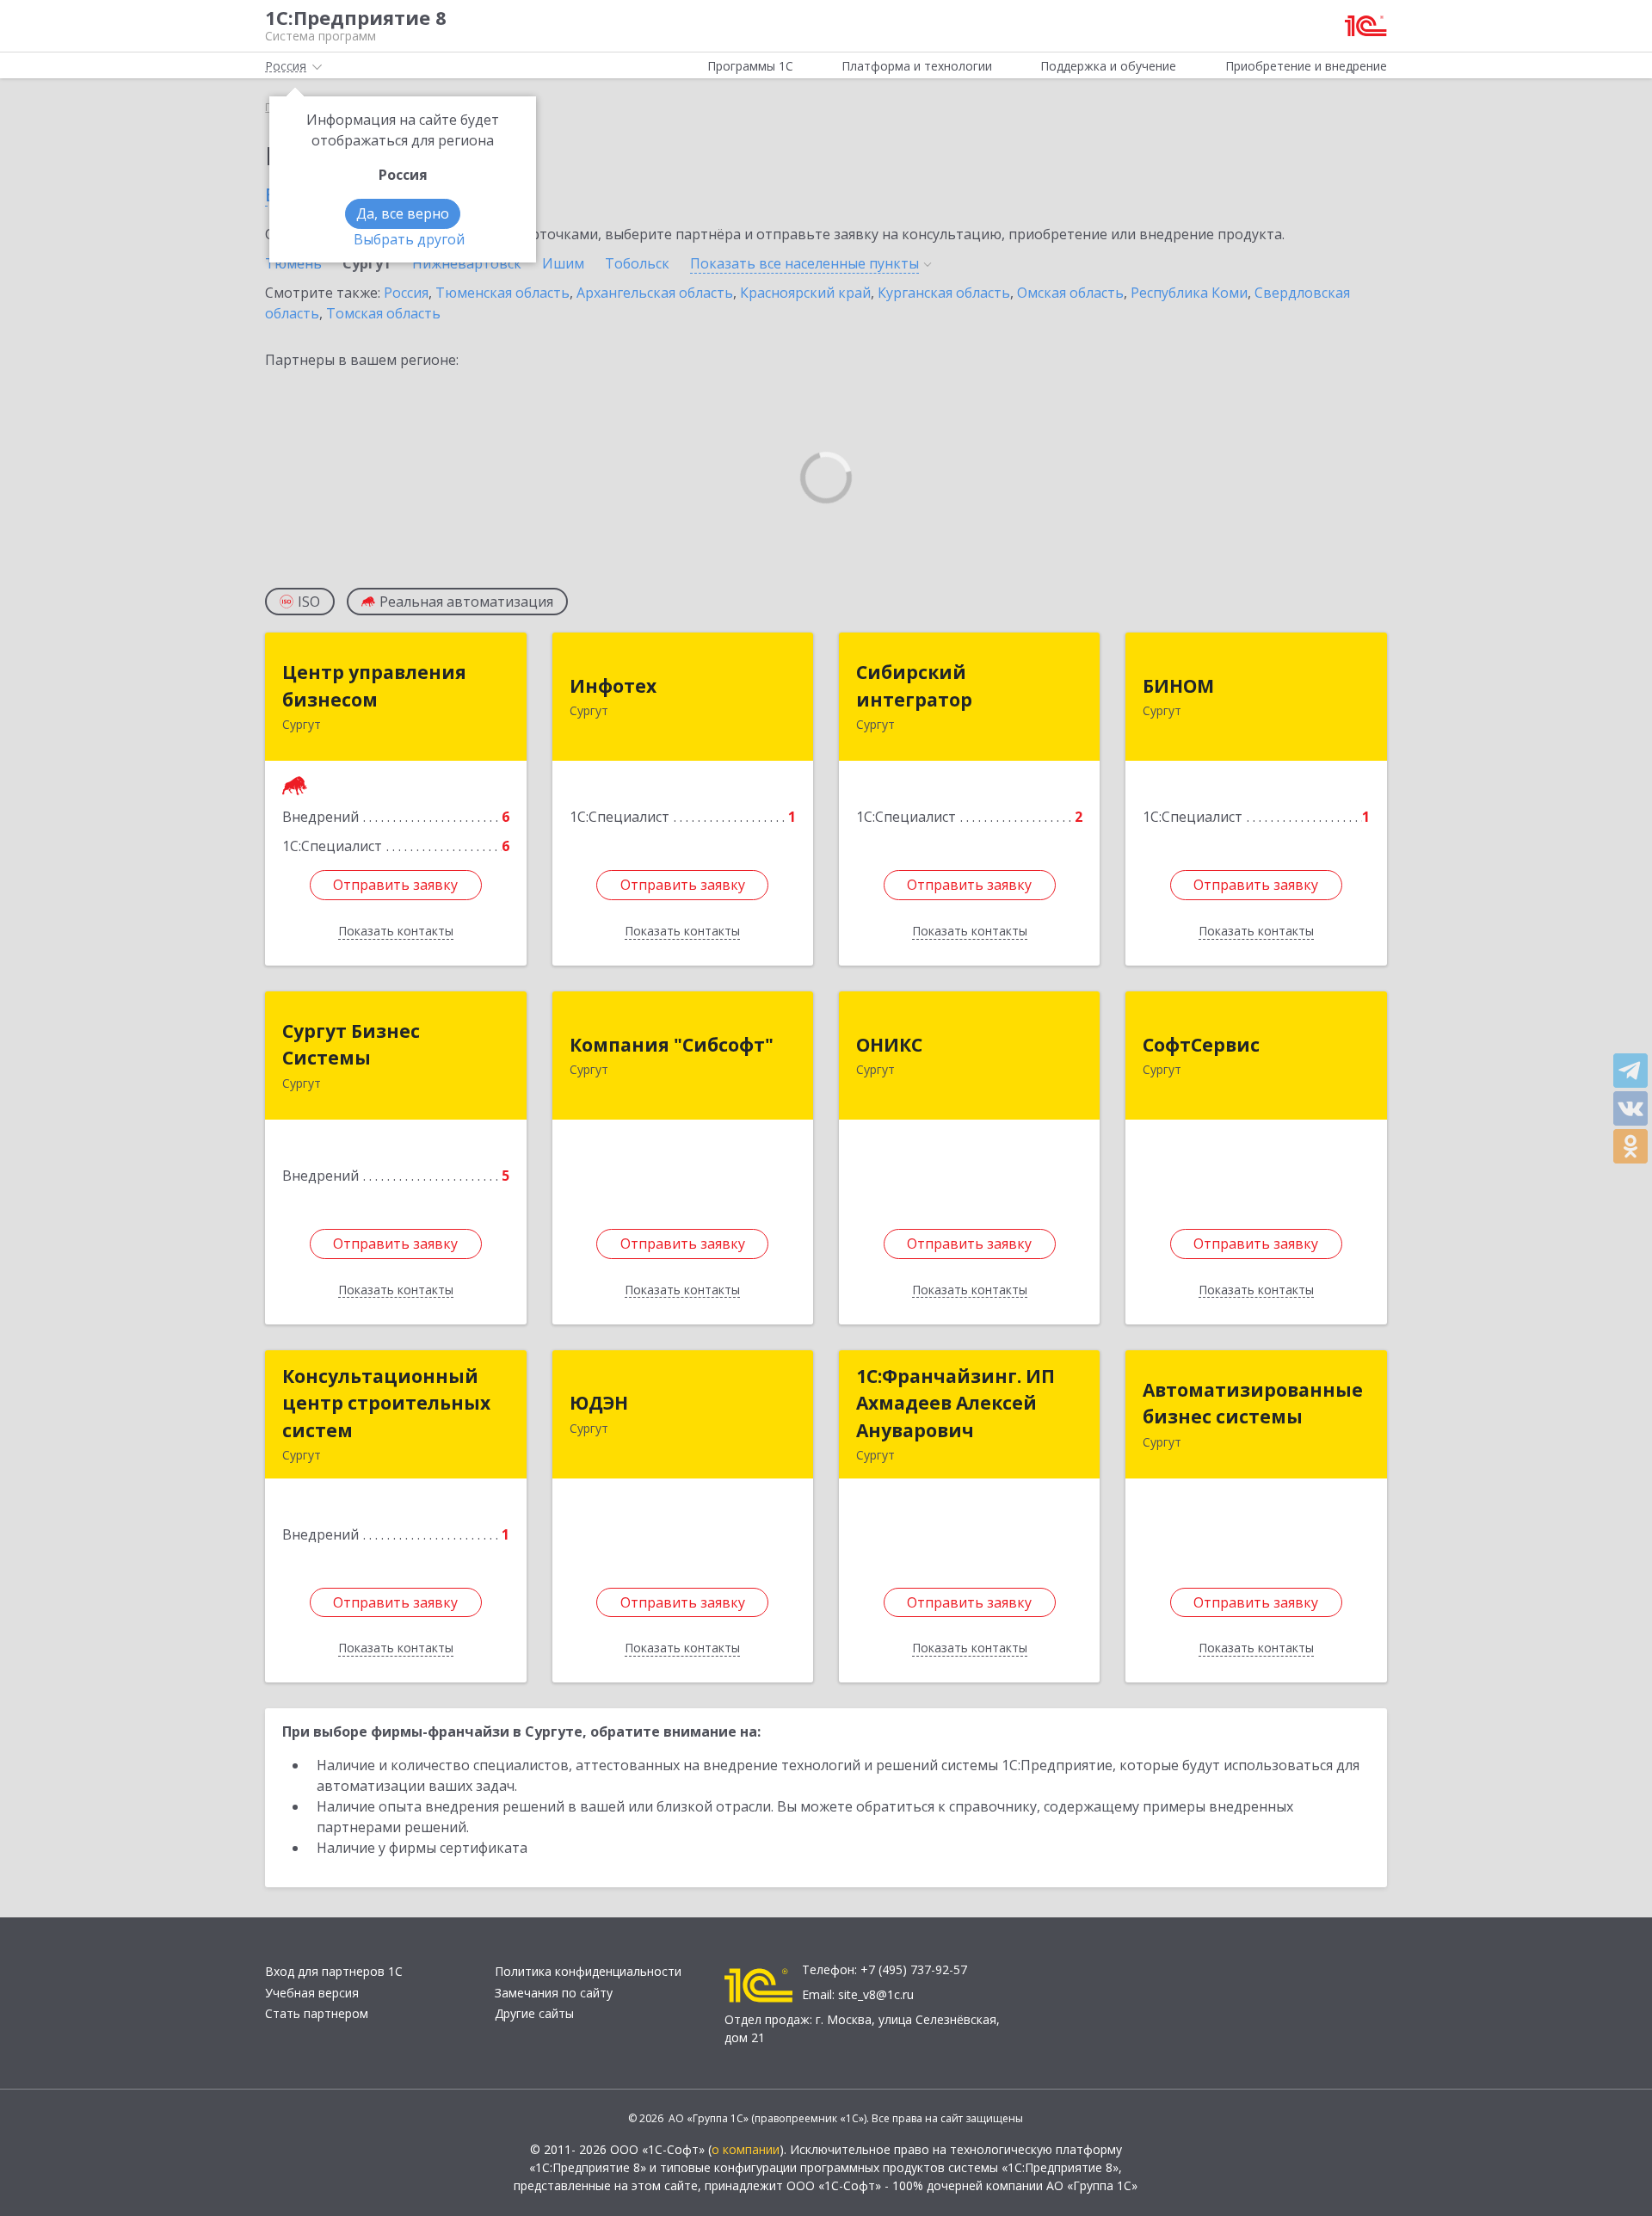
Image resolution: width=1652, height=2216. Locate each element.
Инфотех (613, 686)
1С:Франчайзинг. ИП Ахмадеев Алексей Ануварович (955, 1403)
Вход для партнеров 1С (334, 1971)
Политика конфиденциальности (588, 1971)
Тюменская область (502, 293)
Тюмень (293, 263)
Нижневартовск (467, 263)
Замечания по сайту (554, 1993)
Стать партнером (317, 2013)
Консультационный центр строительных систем (386, 1403)
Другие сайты (534, 2013)
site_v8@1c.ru (876, 1994)
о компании (746, 2149)
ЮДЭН (599, 1403)
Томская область (383, 313)
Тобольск (637, 263)
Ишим (563, 263)
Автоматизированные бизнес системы (1253, 1404)
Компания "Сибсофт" (672, 1045)
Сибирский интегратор (914, 686)
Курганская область (944, 293)
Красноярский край (805, 293)
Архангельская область (655, 293)
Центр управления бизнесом (374, 686)
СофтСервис (1201, 1045)
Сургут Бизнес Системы (351, 1045)
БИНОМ (1178, 686)
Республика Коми (1189, 293)
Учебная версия (312, 1993)
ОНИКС (889, 1045)
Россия (406, 293)
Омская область (1070, 293)
